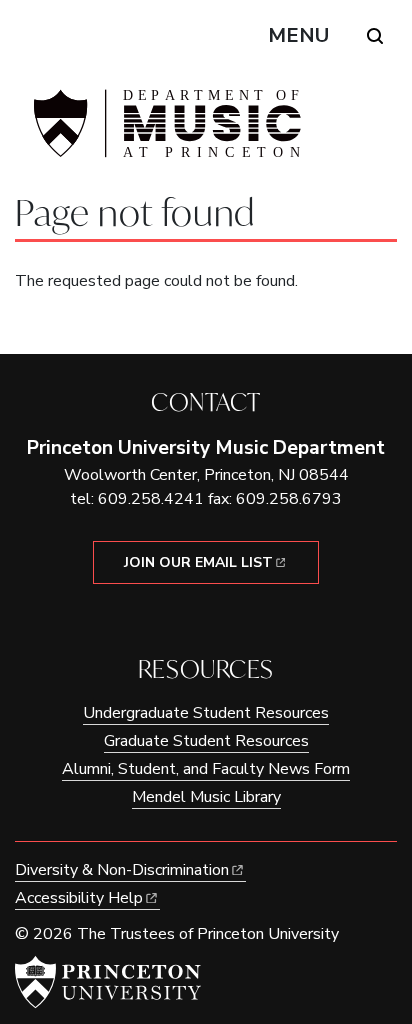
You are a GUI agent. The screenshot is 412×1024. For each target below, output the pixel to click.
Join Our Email (198, 562)
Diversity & (122, 870)
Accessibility (79, 898)
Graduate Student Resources (206, 741)
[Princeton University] (108, 982)
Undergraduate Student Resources (206, 713)
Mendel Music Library (206, 797)
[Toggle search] (375, 36)
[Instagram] (220, 618)
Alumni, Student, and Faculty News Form (206, 769)
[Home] (165, 131)
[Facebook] (191, 618)
